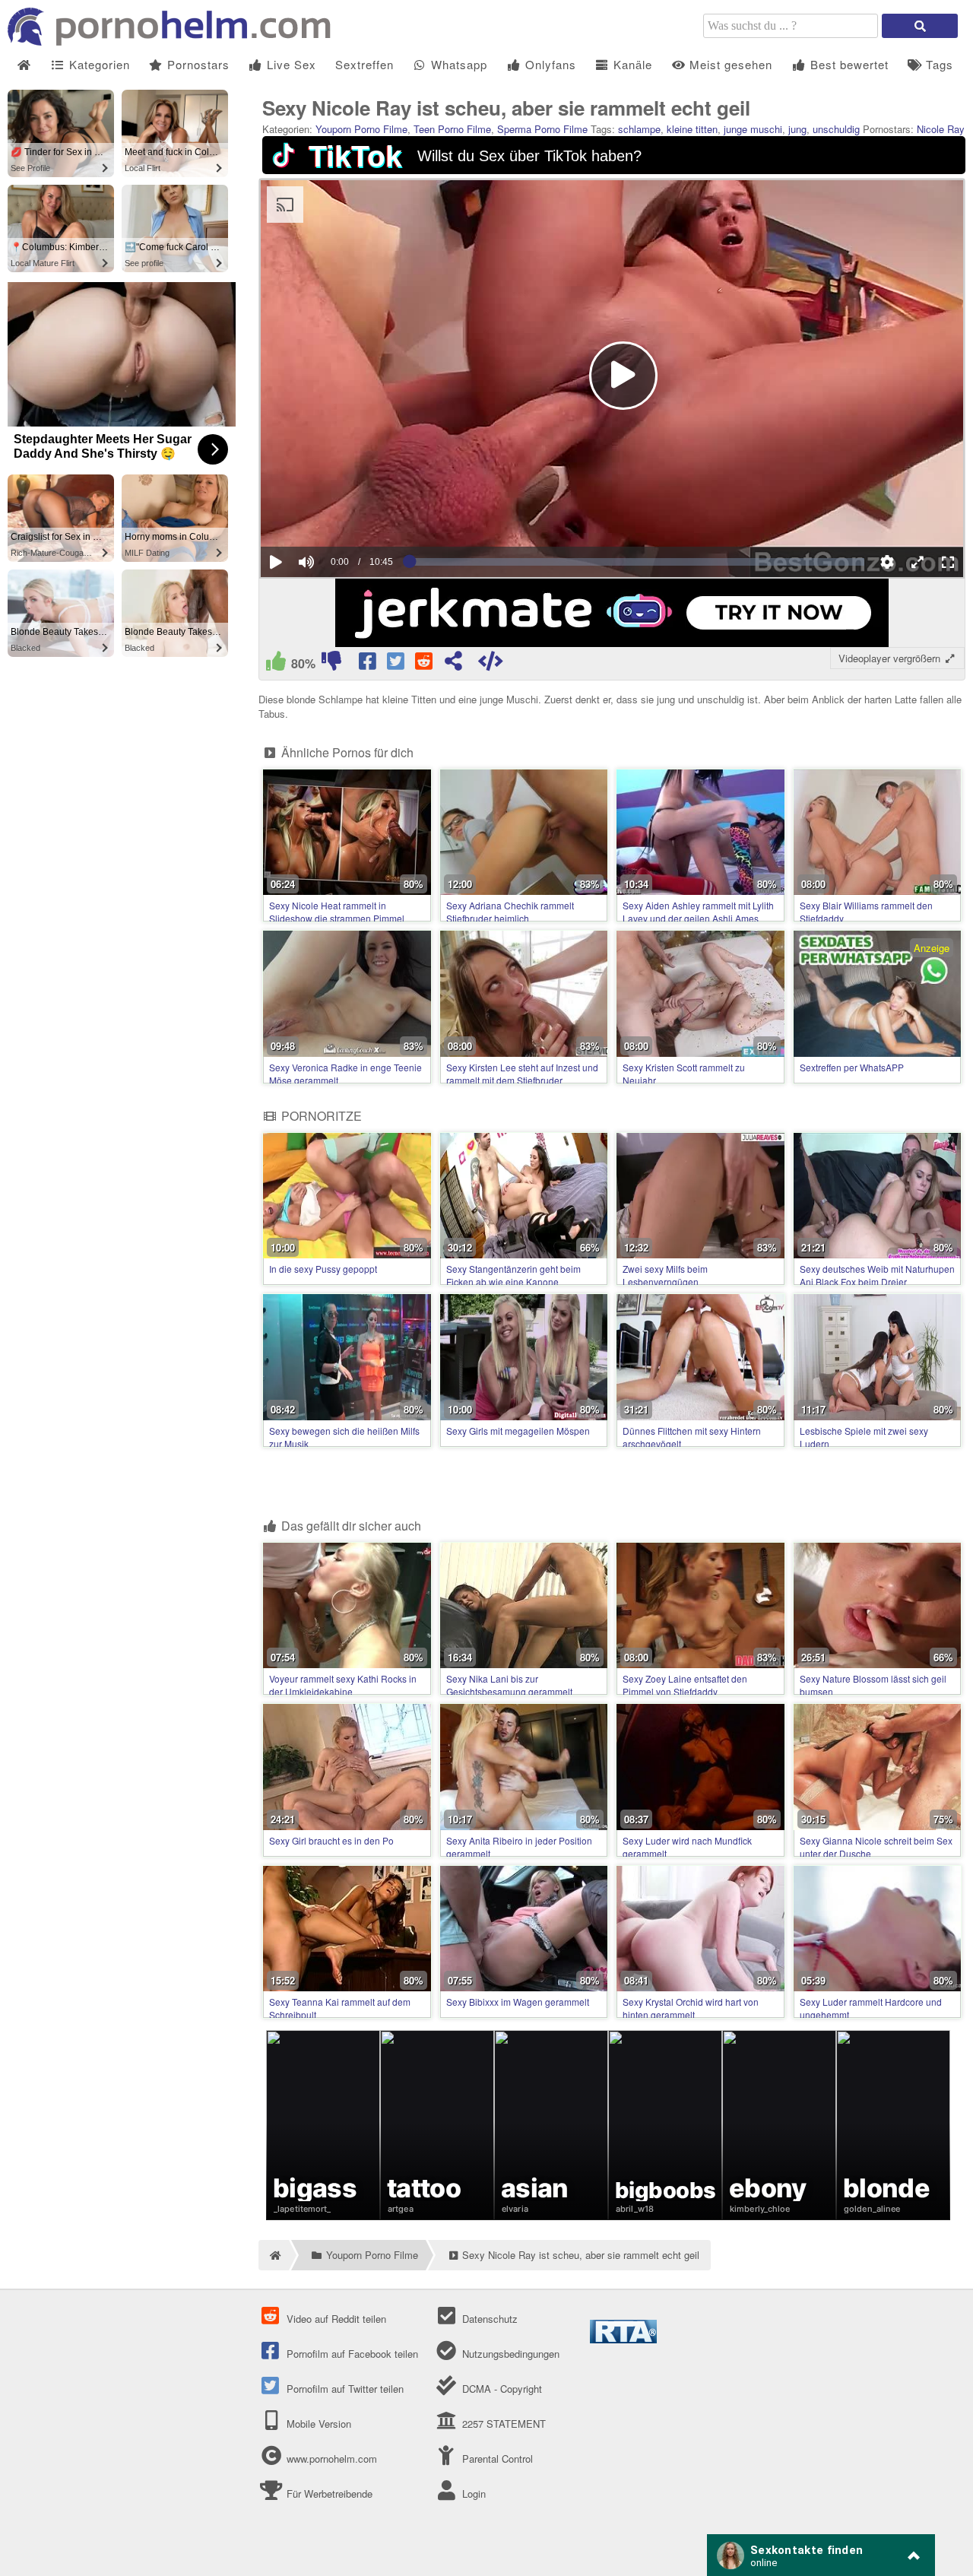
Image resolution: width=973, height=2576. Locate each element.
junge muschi (753, 129)
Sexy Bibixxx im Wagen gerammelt (518, 2002)
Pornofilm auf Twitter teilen (344, 2389)
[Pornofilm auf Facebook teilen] (368, 664)
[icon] (24, 65)
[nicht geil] (331, 664)
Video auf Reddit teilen (335, 2319)
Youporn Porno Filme (361, 129)
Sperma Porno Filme (542, 129)
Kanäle (631, 64)
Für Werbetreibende (328, 2494)
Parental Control (496, 2459)
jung (797, 129)
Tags (938, 64)
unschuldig (836, 129)
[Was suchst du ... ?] (920, 26)
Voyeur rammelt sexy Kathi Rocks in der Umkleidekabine (343, 1685)
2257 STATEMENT (502, 2424)
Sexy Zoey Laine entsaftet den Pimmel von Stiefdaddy (685, 1685)
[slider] (333, 516)
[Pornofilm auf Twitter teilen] (396, 664)
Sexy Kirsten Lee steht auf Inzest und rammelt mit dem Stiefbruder (522, 1074)
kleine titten (692, 129)
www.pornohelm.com (332, 2459)
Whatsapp (457, 64)
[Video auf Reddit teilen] (425, 664)
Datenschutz (488, 2319)
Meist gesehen (729, 64)
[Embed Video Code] (491, 664)
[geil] (276, 664)
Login (472, 2494)
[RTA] (623, 2339)
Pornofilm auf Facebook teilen (351, 2354)
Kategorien (98, 64)
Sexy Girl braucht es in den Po (331, 1840)
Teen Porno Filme (452, 129)
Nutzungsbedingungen (509, 2354)
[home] (274, 2255)
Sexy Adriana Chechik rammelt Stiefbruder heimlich (510, 912)
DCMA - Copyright (500, 2389)
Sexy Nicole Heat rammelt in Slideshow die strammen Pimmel (337, 912)
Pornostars (197, 64)
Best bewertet (848, 64)
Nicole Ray (941, 129)
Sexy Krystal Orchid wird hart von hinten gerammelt (691, 2008)
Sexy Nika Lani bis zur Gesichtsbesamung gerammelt (509, 1685)
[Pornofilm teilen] (453, 664)
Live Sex (290, 64)
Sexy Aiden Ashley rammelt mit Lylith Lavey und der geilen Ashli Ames (698, 912)
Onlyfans (549, 64)
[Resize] (918, 562)
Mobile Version (317, 2424)
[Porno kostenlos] (175, 41)
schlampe (639, 129)
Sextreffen (364, 64)
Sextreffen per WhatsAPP (852, 1067)
